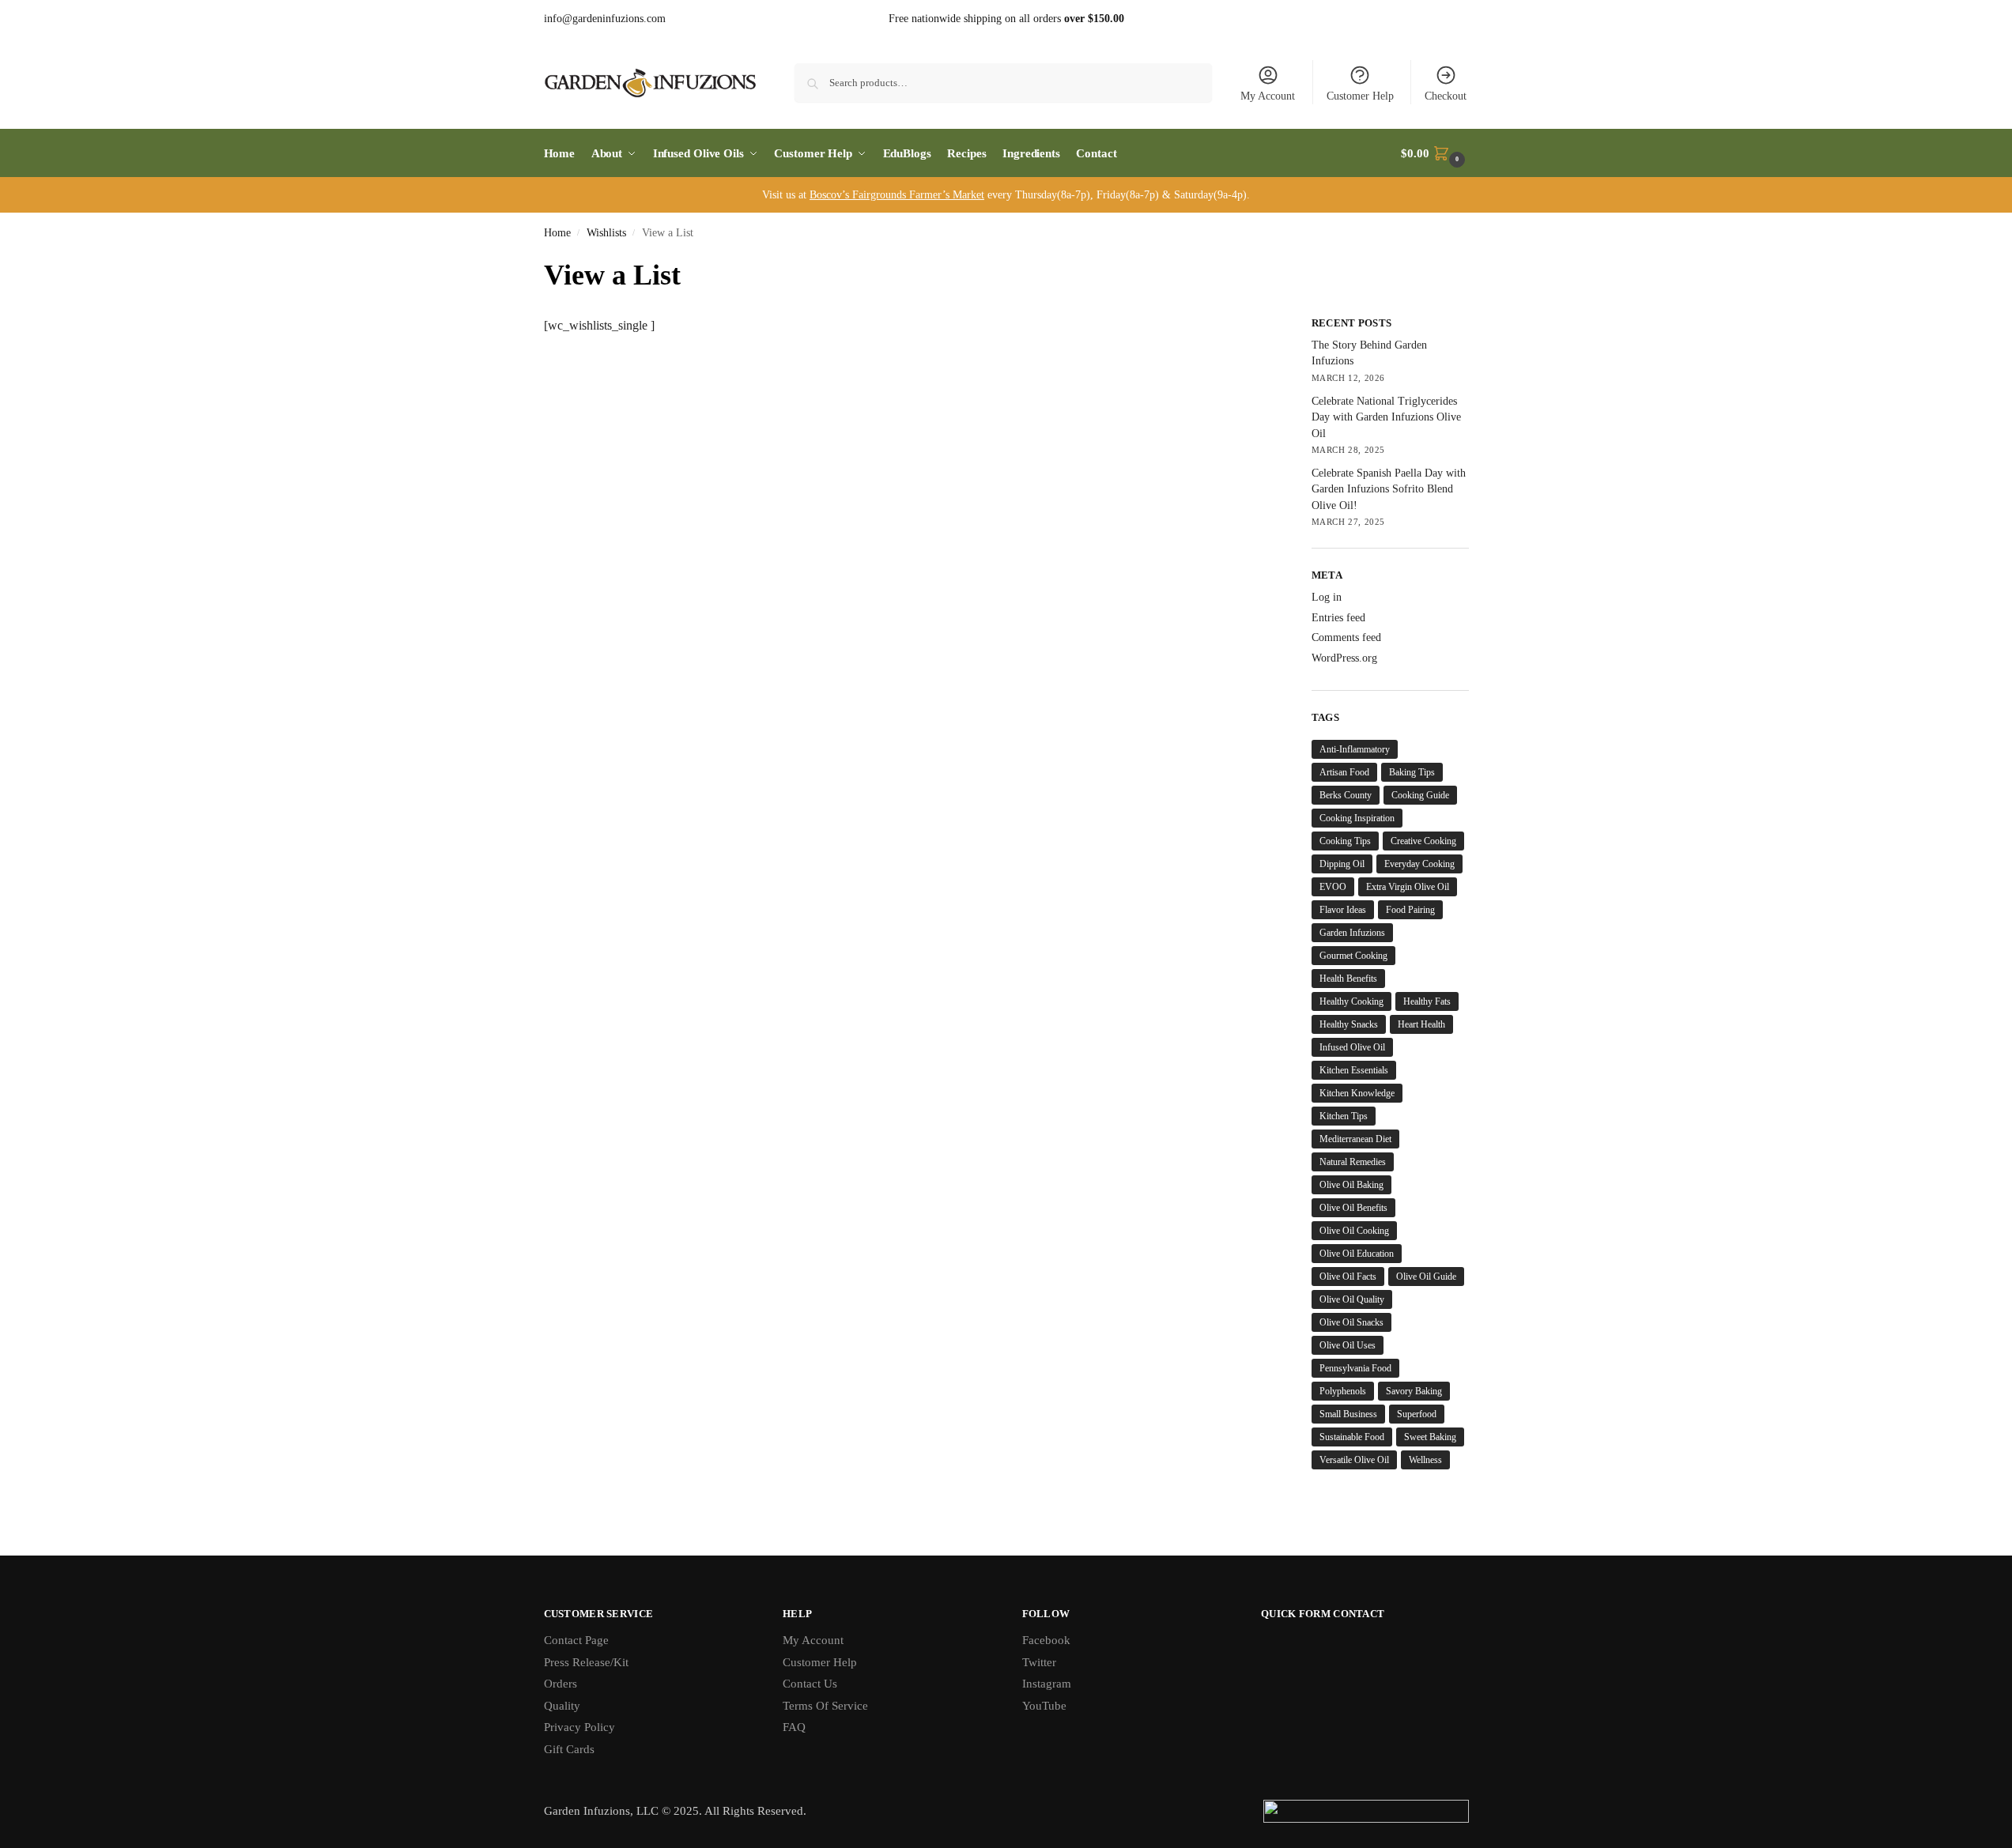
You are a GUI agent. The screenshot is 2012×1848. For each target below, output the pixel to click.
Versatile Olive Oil (1354, 1460)
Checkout (1446, 96)
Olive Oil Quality (1352, 1299)
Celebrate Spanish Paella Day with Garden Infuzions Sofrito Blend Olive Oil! (1389, 489)
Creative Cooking (1423, 841)
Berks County (1346, 795)
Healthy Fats (1427, 1001)
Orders (561, 1684)
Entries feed (1338, 618)
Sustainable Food (1352, 1437)
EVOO (1333, 887)
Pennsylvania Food (1355, 1368)
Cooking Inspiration (1357, 818)
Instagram (1047, 1684)
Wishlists (606, 233)
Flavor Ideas (1343, 910)
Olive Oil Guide (1426, 1277)
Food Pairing (1410, 910)
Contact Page (576, 1640)
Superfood (1417, 1414)
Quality (562, 1706)
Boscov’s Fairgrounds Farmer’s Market (897, 195)
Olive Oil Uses (1348, 1345)
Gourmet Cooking (1353, 956)
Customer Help (1360, 96)
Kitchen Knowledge (1357, 1093)
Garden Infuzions (1352, 933)
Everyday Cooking (1419, 864)
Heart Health (1421, 1024)
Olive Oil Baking (1351, 1185)
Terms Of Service (825, 1706)
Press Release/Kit (586, 1662)
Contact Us (810, 1684)
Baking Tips (1412, 772)
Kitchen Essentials (1354, 1070)
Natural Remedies (1353, 1162)
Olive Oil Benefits (1353, 1208)
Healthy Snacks (1349, 1024)
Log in (1327, 597)
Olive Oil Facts (1348, 1277)
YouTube (1044, 1706)
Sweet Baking (1430, 1437)
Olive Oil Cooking (1354, 1231)
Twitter (1039, 1662)
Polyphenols (1343, 1391)
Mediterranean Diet (1355, 1139)
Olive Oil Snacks (1351, 1322)
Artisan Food (1344, 772)
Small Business (1348, 1414)
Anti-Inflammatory (1355, 749)
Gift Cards (569, 1749)
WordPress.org (1344, 658)
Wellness (1425, 1460)
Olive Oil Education (1357, 1254)
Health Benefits (1348, 979)
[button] (1434, 153)
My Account (1268, 96)
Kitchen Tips (1344, 1116)
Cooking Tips (1345, 841)
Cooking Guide (1420, 795)
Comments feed (1346, 637)
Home (557, 233)
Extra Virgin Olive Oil (1408, 887)
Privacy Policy (579, 1727)
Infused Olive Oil (1352, 1047)
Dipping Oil (1342, 864)
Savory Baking (1414, 1391)
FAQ (794, 1727)
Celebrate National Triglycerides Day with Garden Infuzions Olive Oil (1386, 417)
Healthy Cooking (1351, 1001)
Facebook (1046, 1640)
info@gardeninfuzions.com (605, 19)
